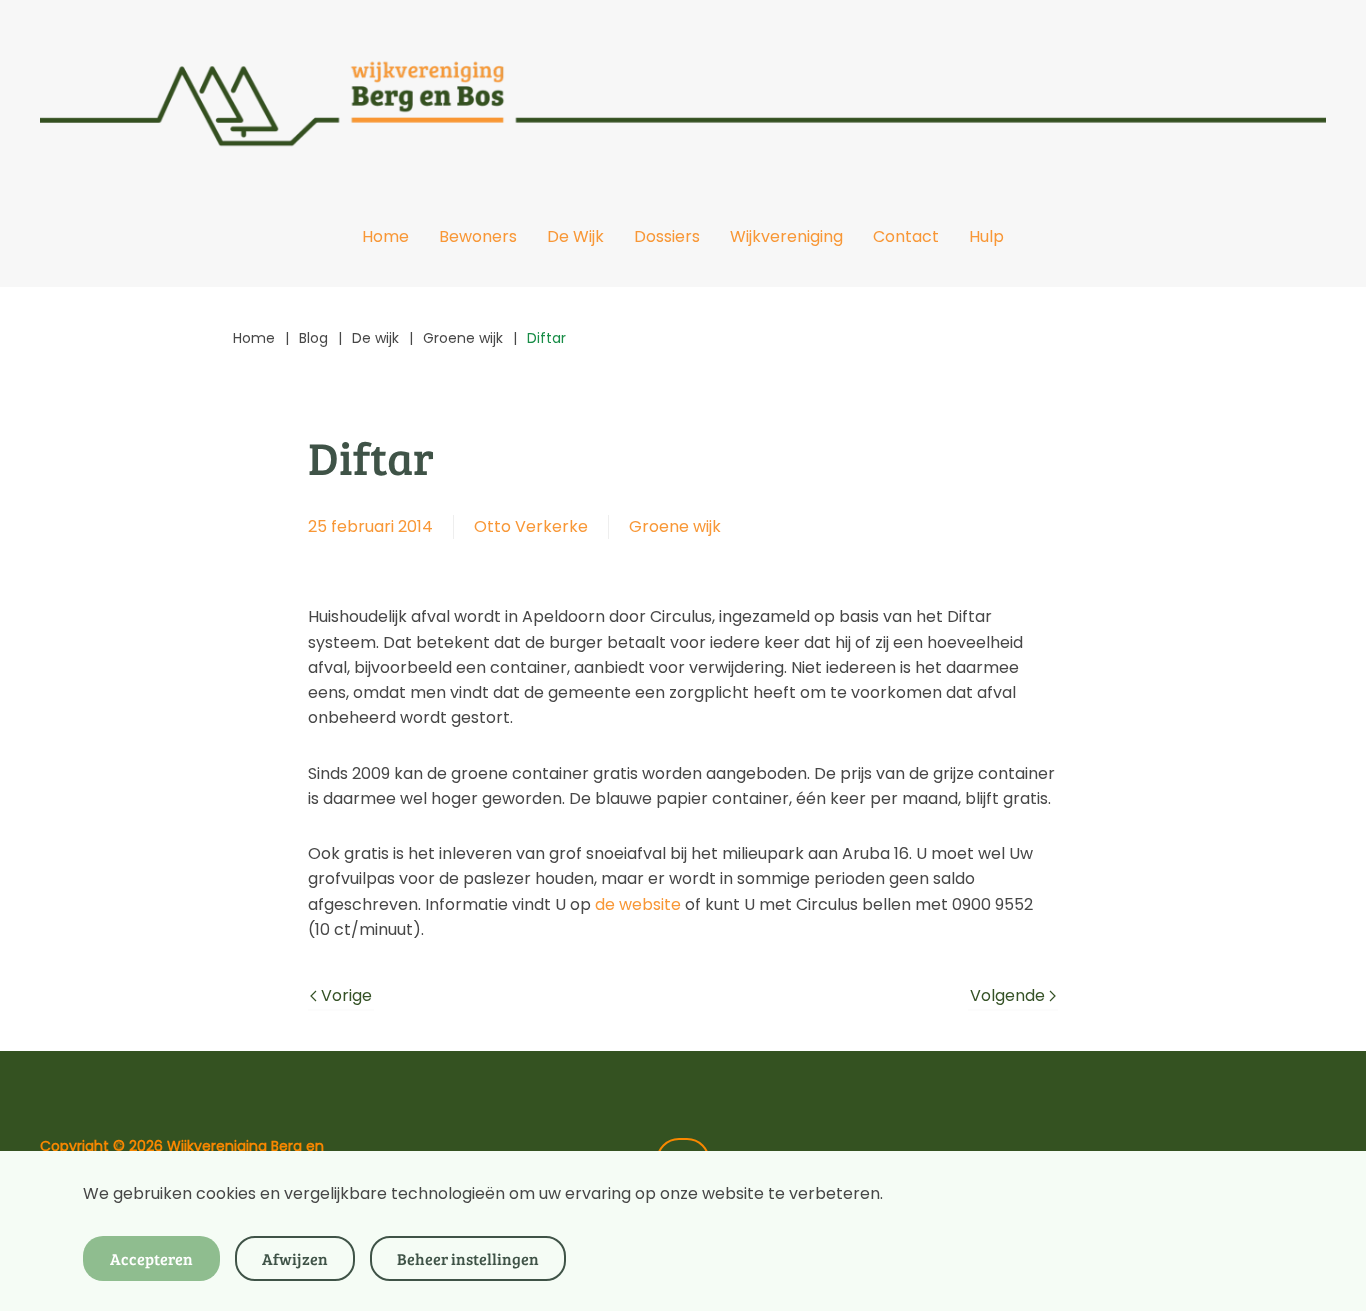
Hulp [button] (986, 236)
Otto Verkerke (531, 526)
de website (638, 904)
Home (385, 236)
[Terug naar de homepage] (683, 93)
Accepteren (151, 1258)
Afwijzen (295, 1258)
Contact (906, 236)
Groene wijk (675, 526)
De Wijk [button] (575, 236)
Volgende (1007, 995)
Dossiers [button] (667, 236)
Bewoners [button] (478, 236)
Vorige (346, 995)
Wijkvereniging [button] (786, 236)
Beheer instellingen (468, 1258)
